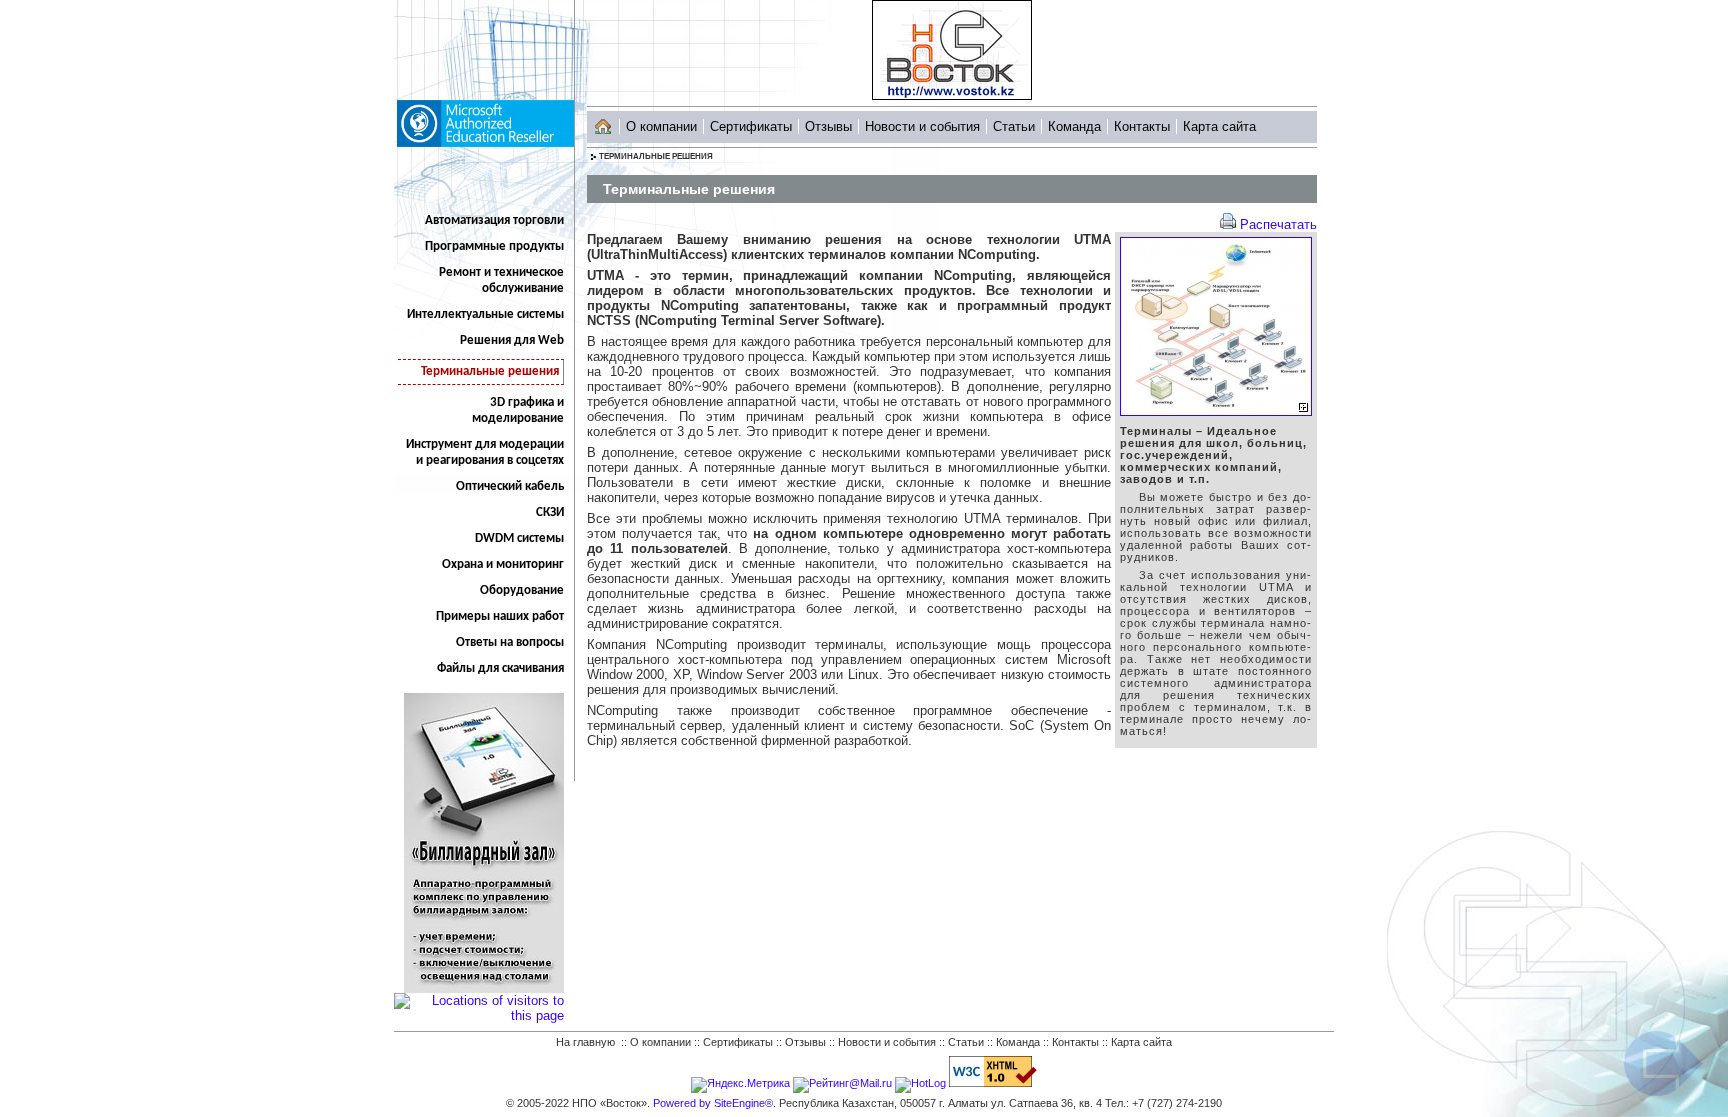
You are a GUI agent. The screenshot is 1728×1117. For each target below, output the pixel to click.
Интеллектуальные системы (485, 314)
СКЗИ (550, 512)
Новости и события (922, 126)
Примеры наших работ (500, 616)
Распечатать (1278, 224)
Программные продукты (494, 246)
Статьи (1014, 126)
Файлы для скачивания (500, 668)
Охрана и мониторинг (503, 564)
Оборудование (522, 590)
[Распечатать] (1228, 224)
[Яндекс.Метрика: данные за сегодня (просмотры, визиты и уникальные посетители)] (740, 1085)
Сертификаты (751, 126)
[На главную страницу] (603, 122)
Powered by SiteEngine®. (714, 1103)
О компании (661, 126)
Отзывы (828, 126)
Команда (1074, 126)
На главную (585, 1042)
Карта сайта (1219, 126)
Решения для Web (512, 340)
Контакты (1142, 126)
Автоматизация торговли (494, 220)
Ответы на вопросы (510, 642)
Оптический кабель (510, 486)
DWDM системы (519, 538)
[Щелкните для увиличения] (1216, 411)
